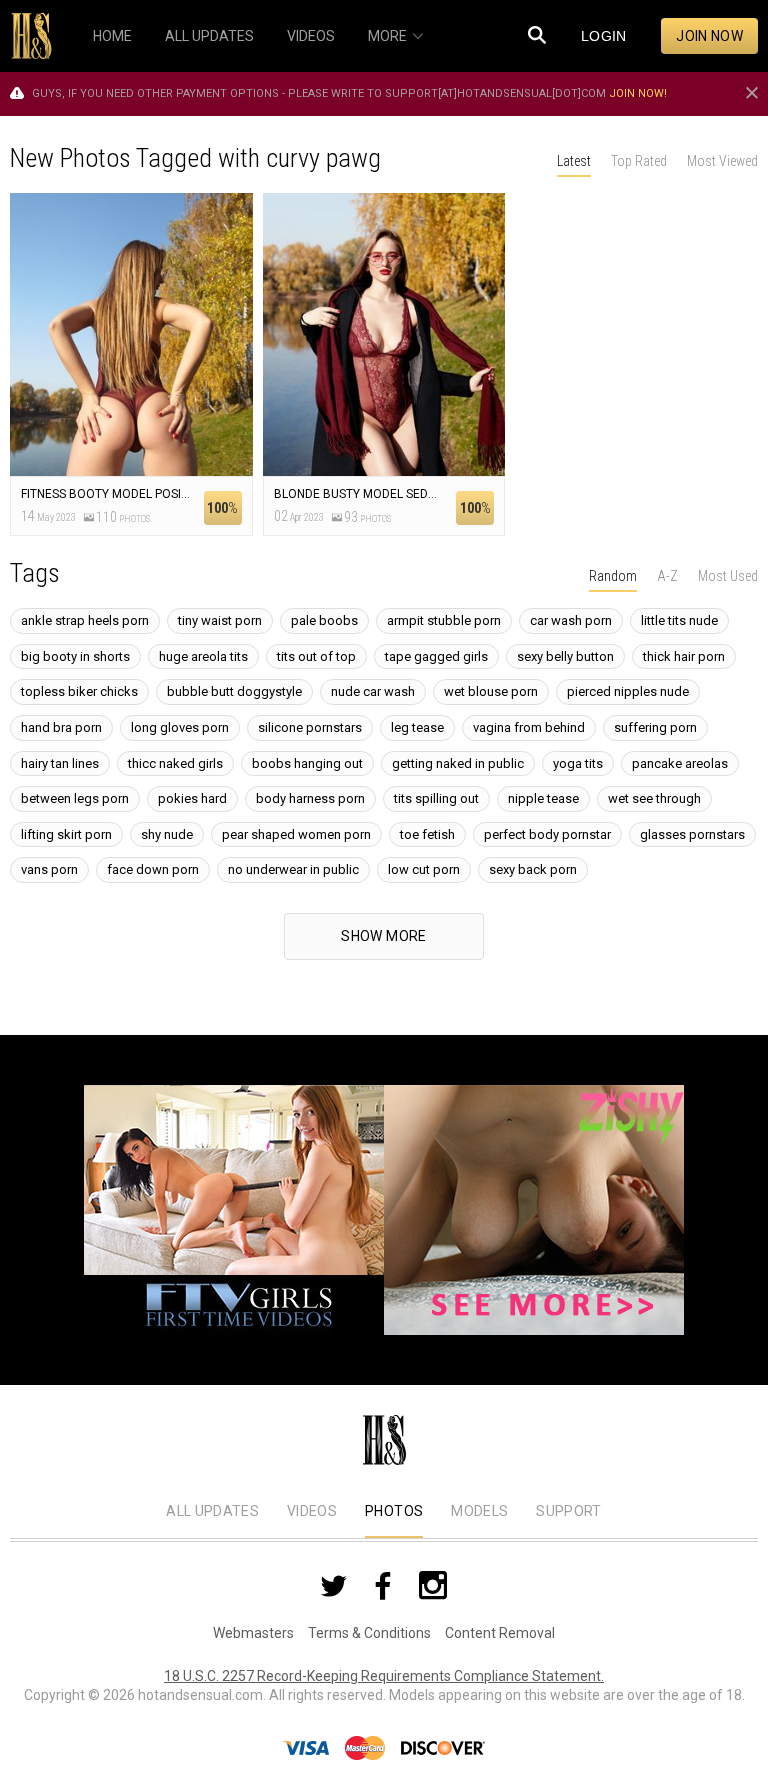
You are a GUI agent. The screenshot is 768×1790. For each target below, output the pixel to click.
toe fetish (427, 834)
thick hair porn (684, 656)
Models (479, 1511)
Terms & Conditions (369, 1633)
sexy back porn (533, 869)
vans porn (49, 869)
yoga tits (578, 763)
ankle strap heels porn (85, 620)
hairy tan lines (60, 763)
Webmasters (253, 1633)
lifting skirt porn (66, 834)
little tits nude (679, 620)
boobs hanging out (307, 763)
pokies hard (192, 798)
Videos (312, 1511)
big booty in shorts (75, 656)
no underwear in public (293, 869)
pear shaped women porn (296, 834)
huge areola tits (203, 656)
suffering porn (655, 727)
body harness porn (310, 798)
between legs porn (75, 798)
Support (568, 1511)
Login (604, 36)
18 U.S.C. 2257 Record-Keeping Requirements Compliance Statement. (384, 1676)
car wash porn (571, 620)
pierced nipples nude (628, 691)
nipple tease (543, 798)
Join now (709, 36)
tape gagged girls (436, 656)
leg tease (417, 727)
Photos (394, 1511)
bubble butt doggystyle (234, 691)
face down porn (153, 869)
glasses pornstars (692, 834)
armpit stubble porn (444, 620)
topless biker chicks (79, 691)
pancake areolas (680, 763)
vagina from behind (529, 727)
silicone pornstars (310, 727)
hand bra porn (61, 727)
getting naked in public (458, 763)
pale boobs (324, 620)
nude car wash (373, 691)
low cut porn (424, 869)
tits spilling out (436, 798)
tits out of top (316, 656)
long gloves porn (180, 727)
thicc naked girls (175, 763)
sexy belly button (565, 656)
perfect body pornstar (547, 834)
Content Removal (500, 1633)
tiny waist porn (220, 620)
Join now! (638, 93)
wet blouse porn (491, 691)
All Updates (212, 1511)
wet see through (654, 798)
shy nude (167, 834)
